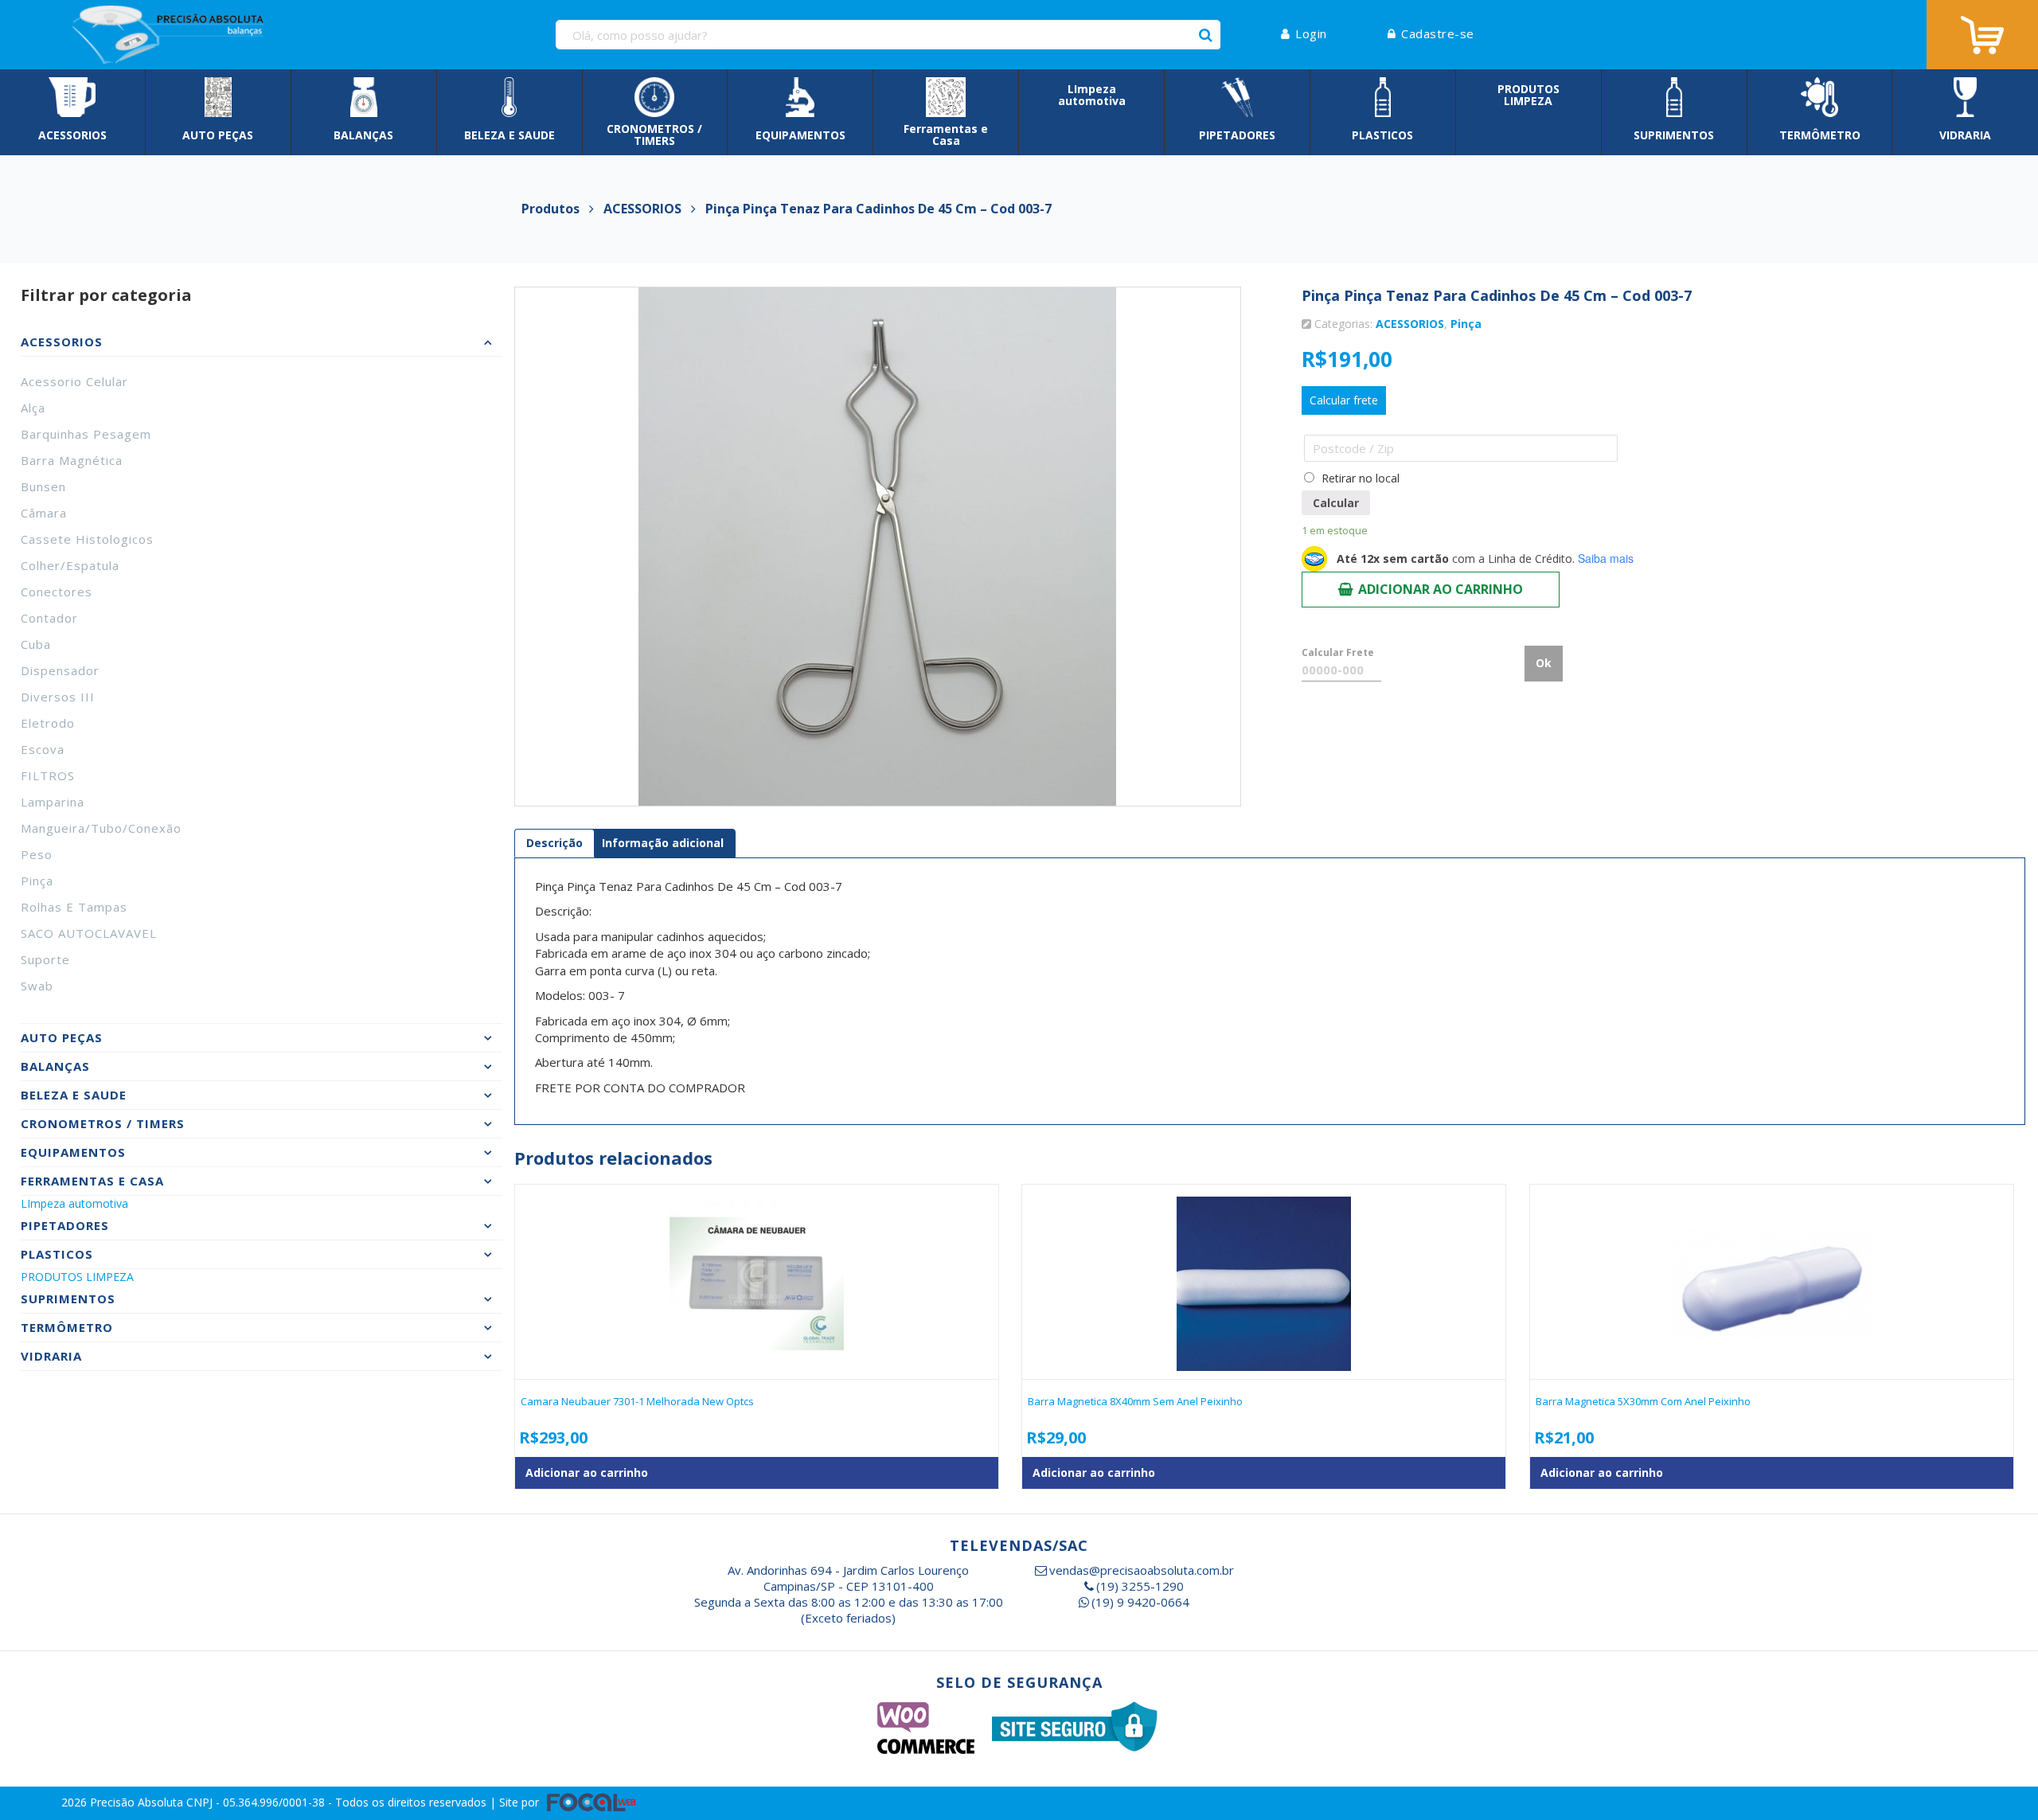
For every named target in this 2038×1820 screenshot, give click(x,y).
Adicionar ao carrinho (1441, 589)
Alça (33, 408)
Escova (43, 749)
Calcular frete (1344, 400)
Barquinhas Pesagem (86, 434)
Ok (1544, 663)
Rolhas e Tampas (74, 907)
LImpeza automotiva (74, 1203)
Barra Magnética (72, 460)
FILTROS (48, 775)
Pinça (37, 881)
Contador (49, 618)
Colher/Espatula (70, 565)
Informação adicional (663, 843)
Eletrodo (48, 723)
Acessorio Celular (74, 381)
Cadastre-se (1438, 33)
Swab (37, 986)
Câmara (44, 513)
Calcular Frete (1338, 652)
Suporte (45, 959)
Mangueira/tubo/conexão (101, 828)
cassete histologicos (87, 539)
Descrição (554, 843)
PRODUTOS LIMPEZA (77, 1277)
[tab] (554, 843)
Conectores (57, 592)
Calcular (1336, 503)
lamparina (53, 802)
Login (1311, 33)
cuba (36, 644)
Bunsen (43, 486)
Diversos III (58, 697)
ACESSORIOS (1410, 324)
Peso (37, 854)
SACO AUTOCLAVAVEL (89, 933)
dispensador (60, 670)
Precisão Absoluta (138, 1802)
